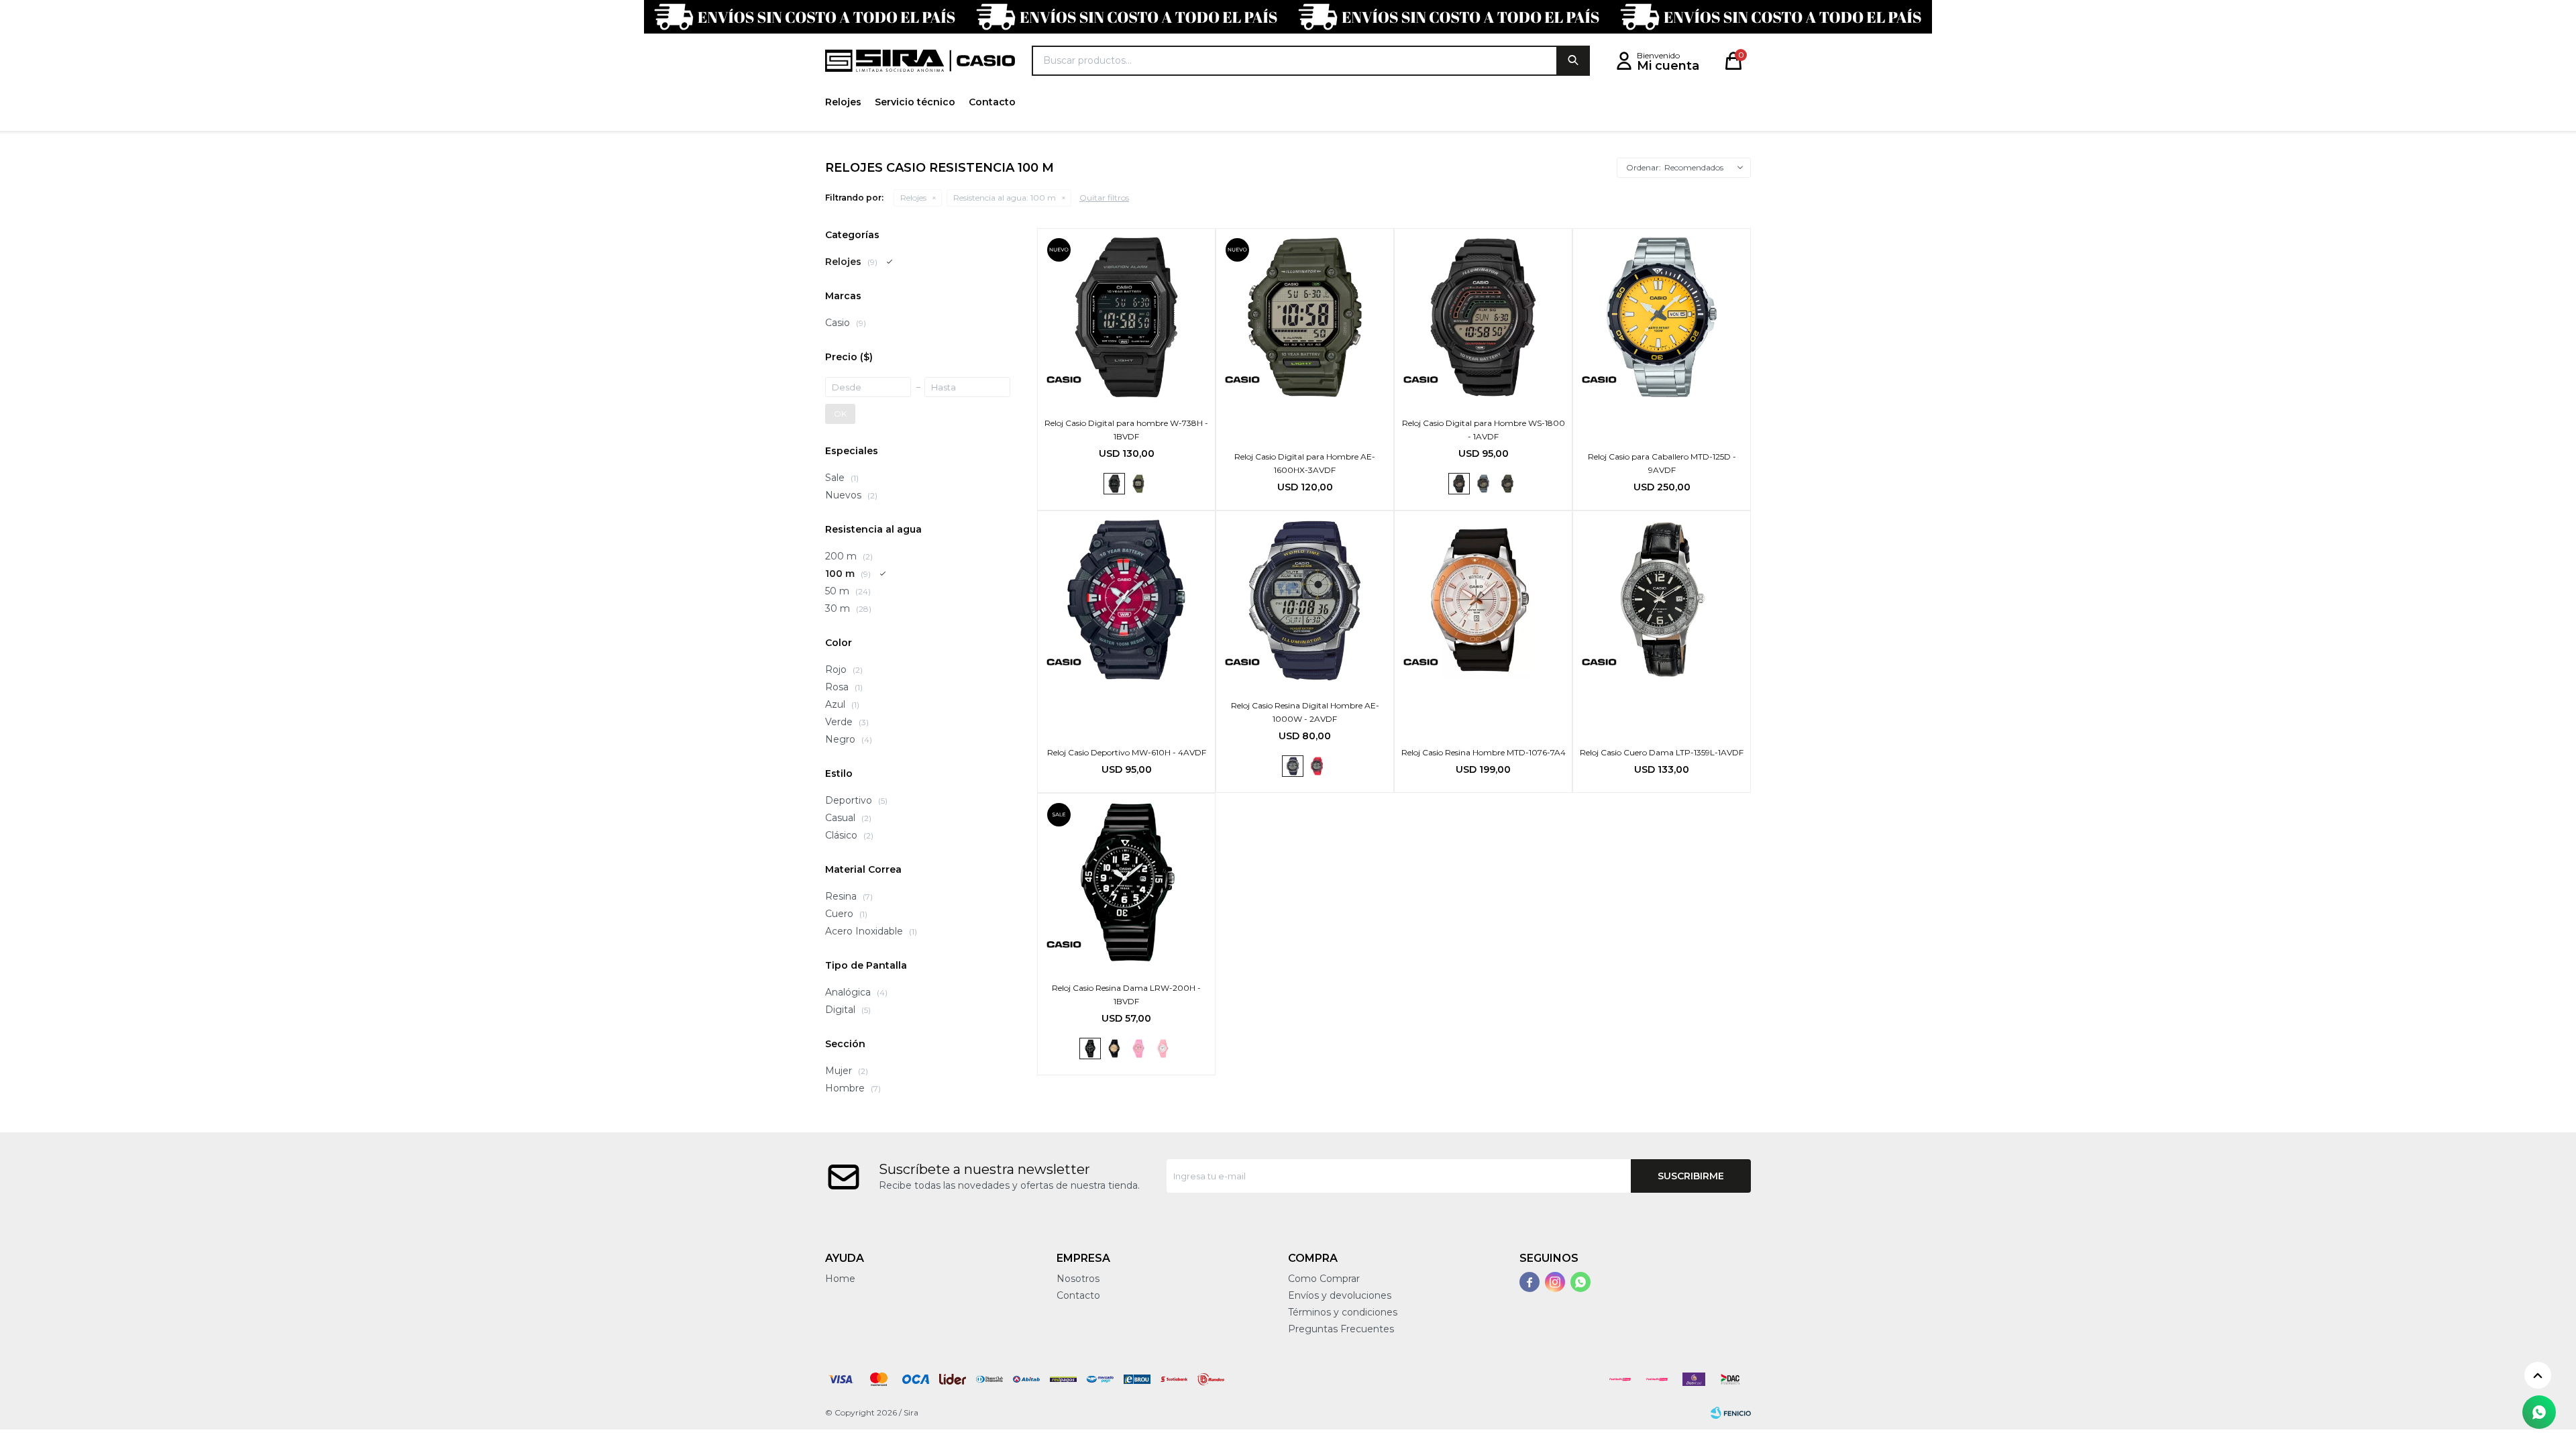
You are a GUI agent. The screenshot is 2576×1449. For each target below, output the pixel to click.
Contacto (992, 102)
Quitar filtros (1104, 198)
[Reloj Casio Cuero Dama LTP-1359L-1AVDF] (1662, 600)
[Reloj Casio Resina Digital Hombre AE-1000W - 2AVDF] (1305, 600)
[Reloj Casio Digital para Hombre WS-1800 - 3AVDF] (1507, 484)
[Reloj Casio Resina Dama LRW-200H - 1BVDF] (1126, 882)
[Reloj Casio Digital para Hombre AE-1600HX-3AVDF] (1305, 317)
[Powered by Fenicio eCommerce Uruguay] (1731, 1413)
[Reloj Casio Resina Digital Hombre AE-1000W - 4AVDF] (1317, 766)
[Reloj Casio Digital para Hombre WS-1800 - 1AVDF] (1483, 317)
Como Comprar (1324, 1279)
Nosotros (1078, 1279)
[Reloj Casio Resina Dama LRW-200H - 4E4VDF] (1138, 1049)
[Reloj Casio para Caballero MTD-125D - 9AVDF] (1662, 317)
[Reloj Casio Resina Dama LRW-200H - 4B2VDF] (1163, 1049)
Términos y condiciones (1343, 1312)
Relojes (843, 102)
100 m (1005, 198)
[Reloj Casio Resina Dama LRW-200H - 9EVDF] (1114, 1049)
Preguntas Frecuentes (1341, 1329)
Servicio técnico (915, 102)
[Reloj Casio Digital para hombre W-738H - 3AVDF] (1138, 484)
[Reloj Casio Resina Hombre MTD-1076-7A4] (1483, 600)
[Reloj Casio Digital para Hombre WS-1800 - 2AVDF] (1483, 484)
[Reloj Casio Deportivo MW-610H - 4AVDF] (1126, 600)
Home (840, 1279)
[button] (1573, 61)
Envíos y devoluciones (1340, 1295)
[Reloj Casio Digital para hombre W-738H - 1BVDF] (1126, 317)
